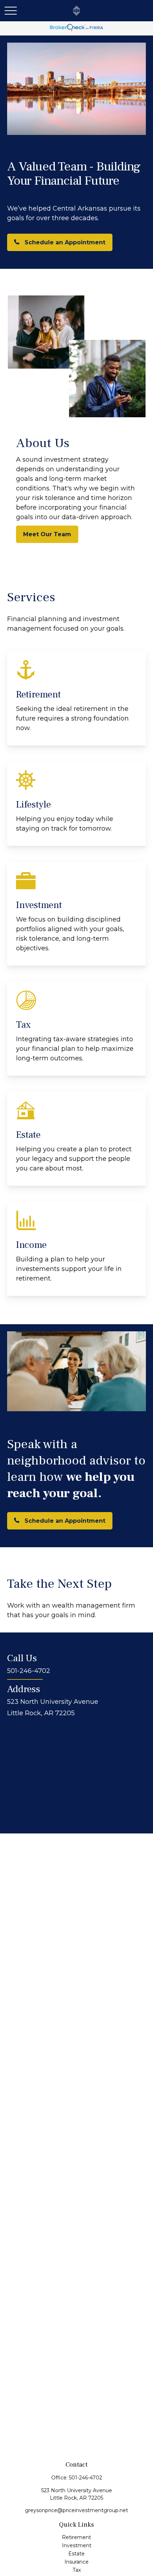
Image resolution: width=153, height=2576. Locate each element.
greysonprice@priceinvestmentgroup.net (76, 2510)
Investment (77, 2545)
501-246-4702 (86, 2478)
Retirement (76, 2537)
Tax (77, 2570)
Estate (76, 2554)
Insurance (76, 2562)
